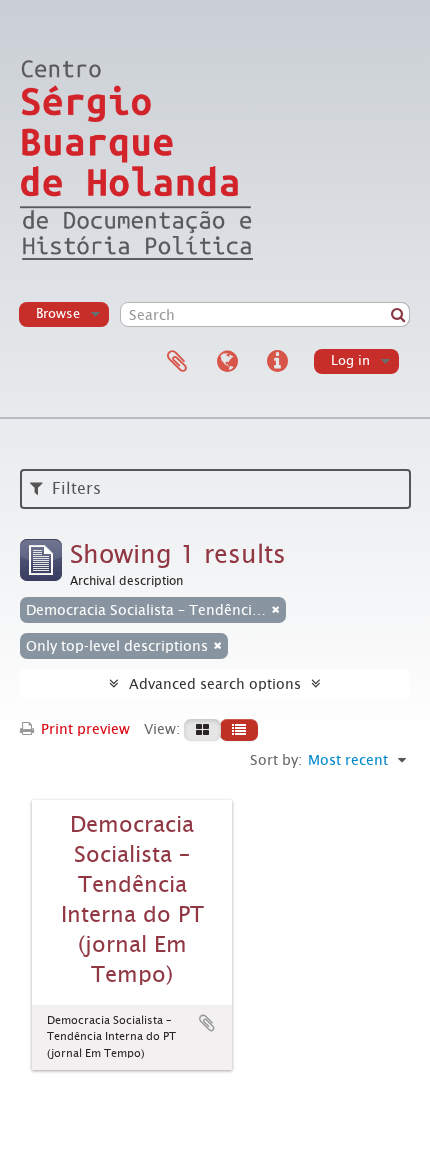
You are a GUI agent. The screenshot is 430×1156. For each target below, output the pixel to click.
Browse (58, 313)
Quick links (277, 362)
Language (227, 362)
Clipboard (177, 362)
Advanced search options (215, 684)
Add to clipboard (207, 1023)
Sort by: (276, 760)
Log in (350, 360)
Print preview (83, 729)
